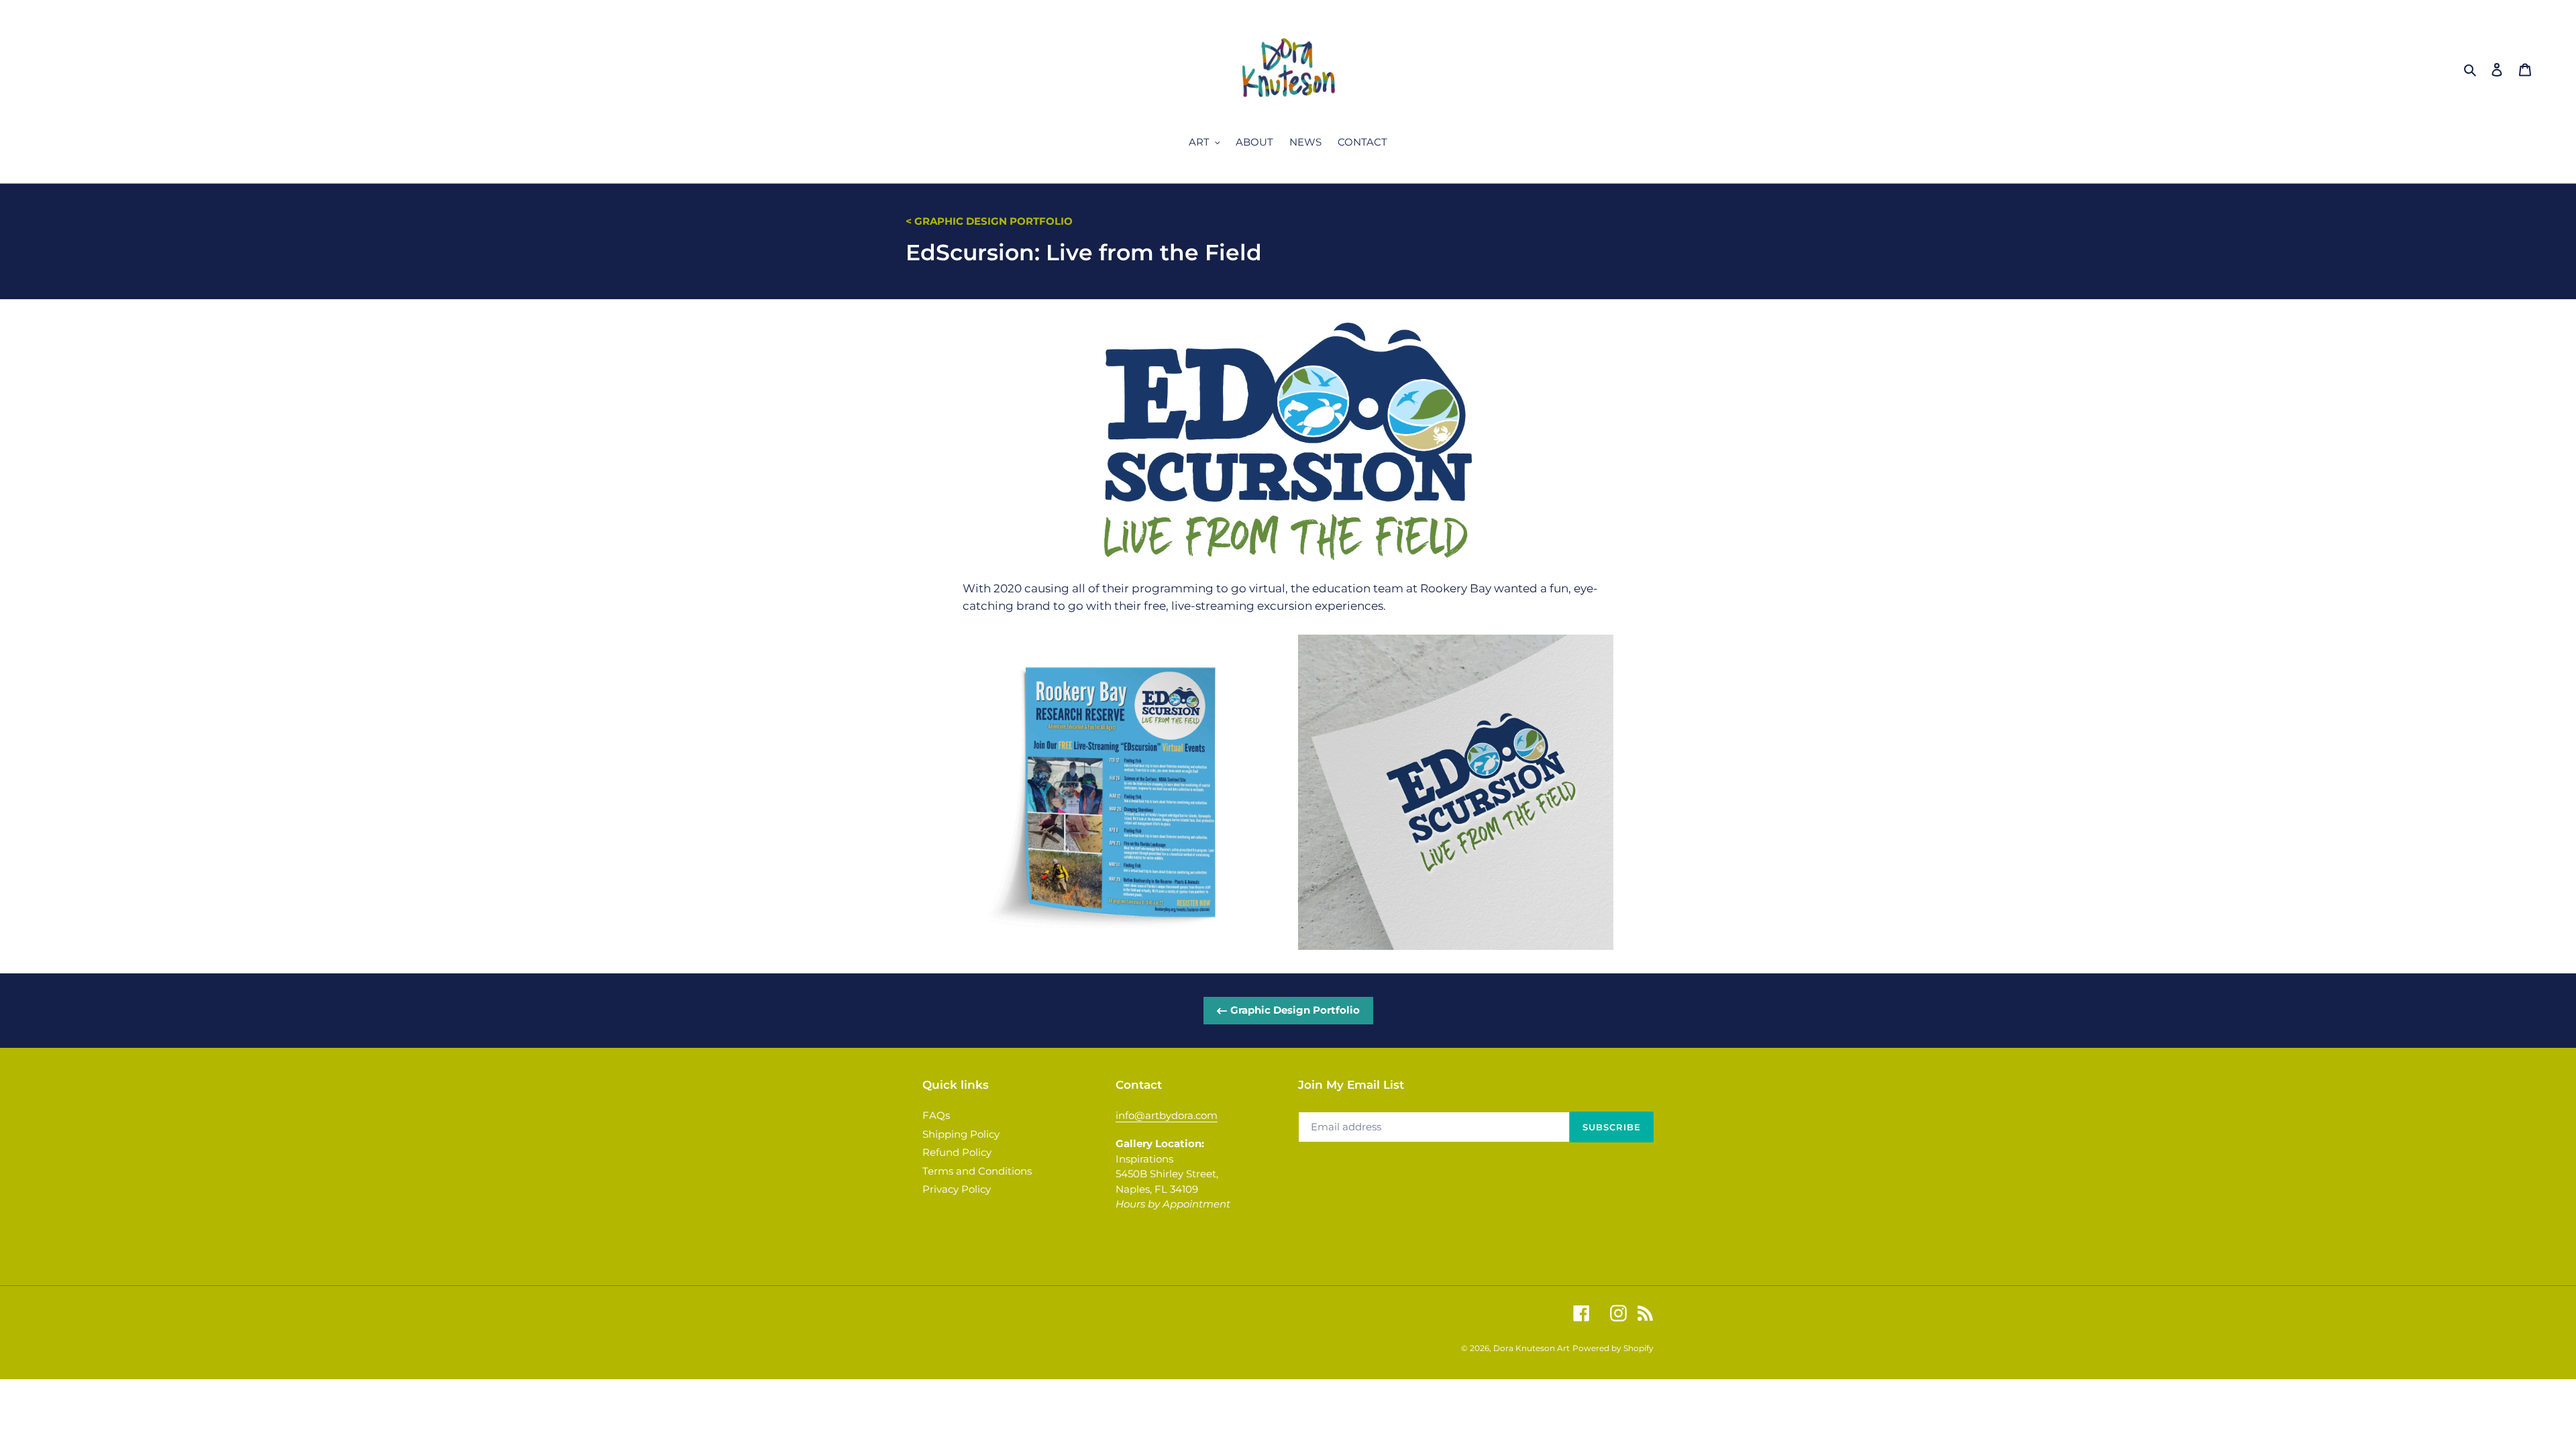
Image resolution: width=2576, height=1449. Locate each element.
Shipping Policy (961, 1134)
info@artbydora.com (1167, 1115)
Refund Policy (957, 1152)
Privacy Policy (957, 1189)
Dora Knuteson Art (1532, 1348)
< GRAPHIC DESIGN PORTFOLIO (989, 221)
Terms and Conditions (977, 1171)
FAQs (936, 1115)
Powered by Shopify (1613, 1348)
